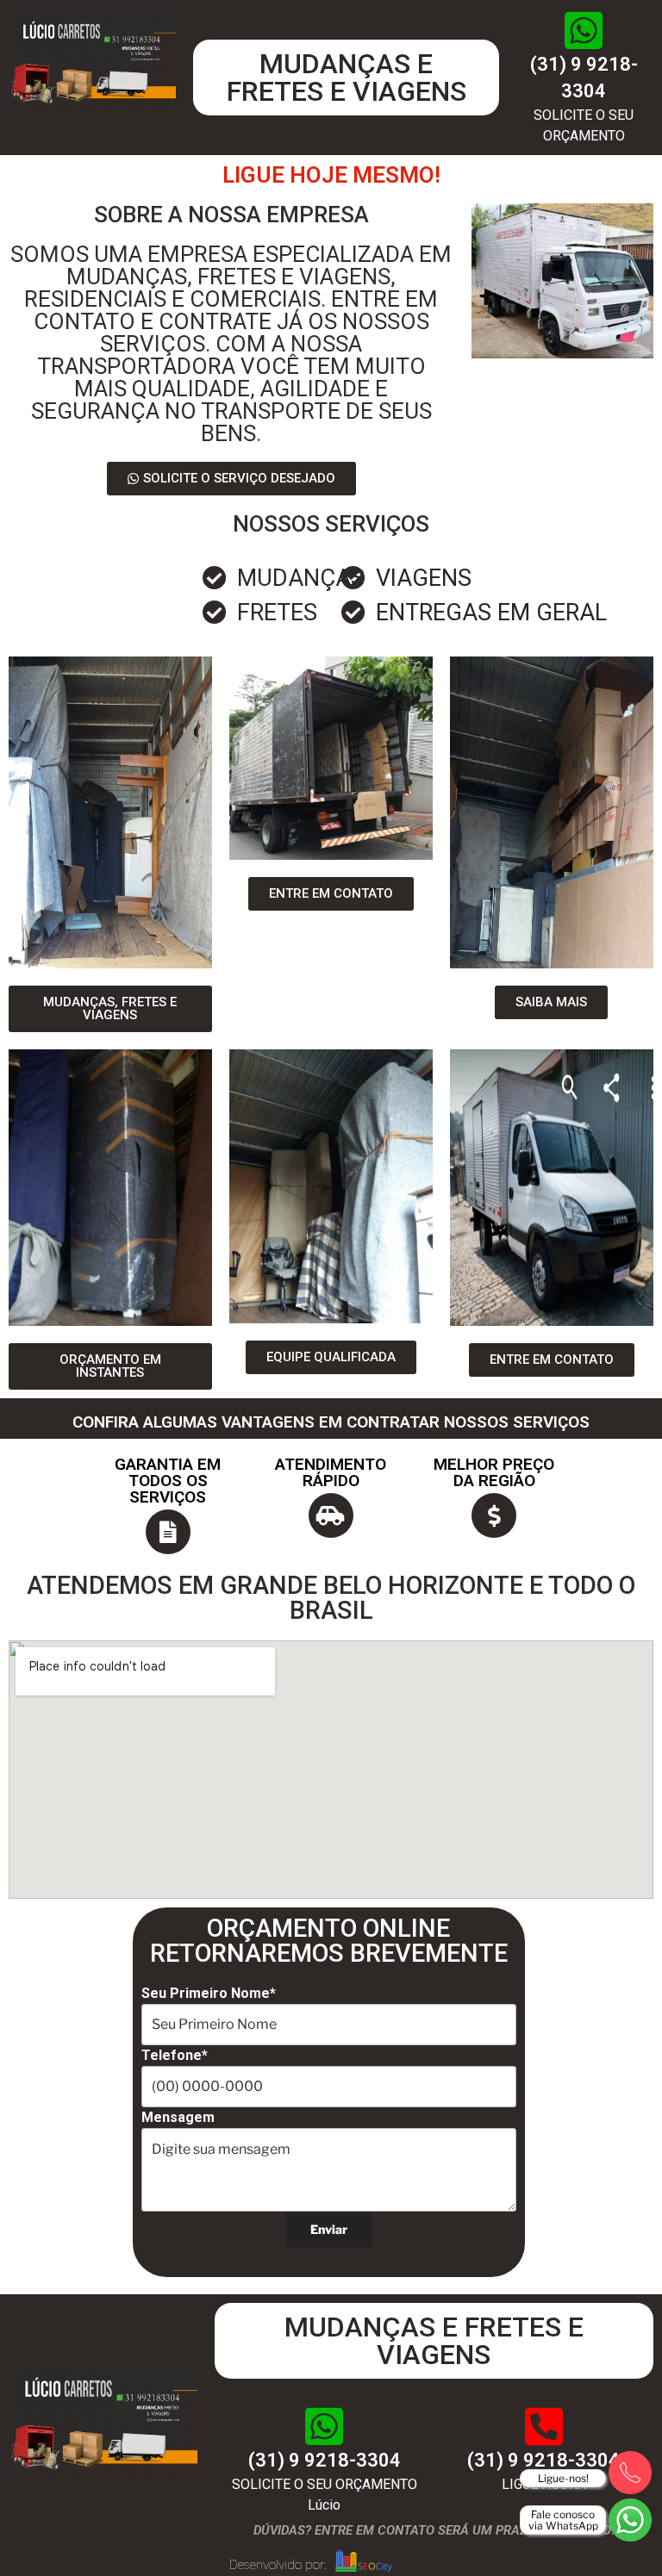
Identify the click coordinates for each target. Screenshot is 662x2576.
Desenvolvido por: (278, 2565)
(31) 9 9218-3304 (325, 2460)
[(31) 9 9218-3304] (584, 30)
